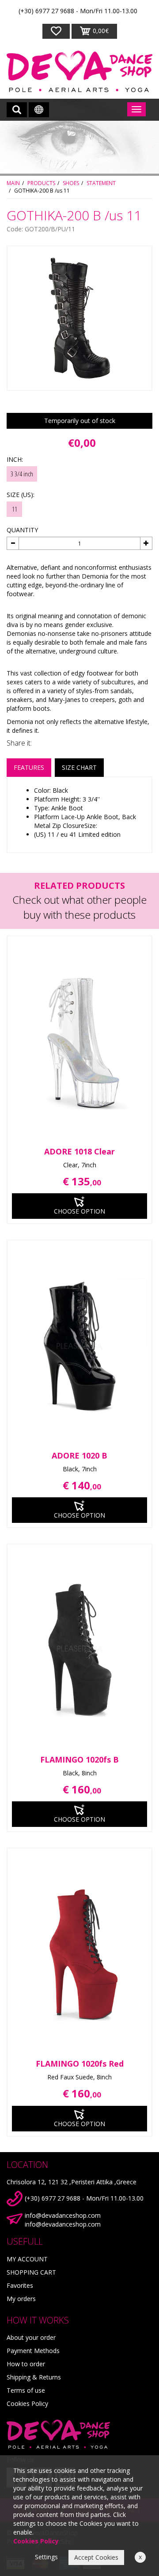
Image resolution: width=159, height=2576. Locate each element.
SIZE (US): (21, 495)
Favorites (20, 2285)
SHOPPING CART (31, 2272)
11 (15, 509)
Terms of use (26, 2390)
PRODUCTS (41, 183)
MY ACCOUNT (27, 2259)
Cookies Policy (27, 2403)
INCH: (15, 459)
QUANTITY (22, 530)
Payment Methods (33, 2351)
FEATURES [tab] (29, 767)
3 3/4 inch (22, 474)
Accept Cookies (96, 2557)
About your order (31, 2337)
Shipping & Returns (34, 2377)
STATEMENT (101, 183)
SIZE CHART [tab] (79, 767)
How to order (26, 2364)
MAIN (13, 183)
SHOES (71, 183)
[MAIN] (79, 71)
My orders (21, 2299)
